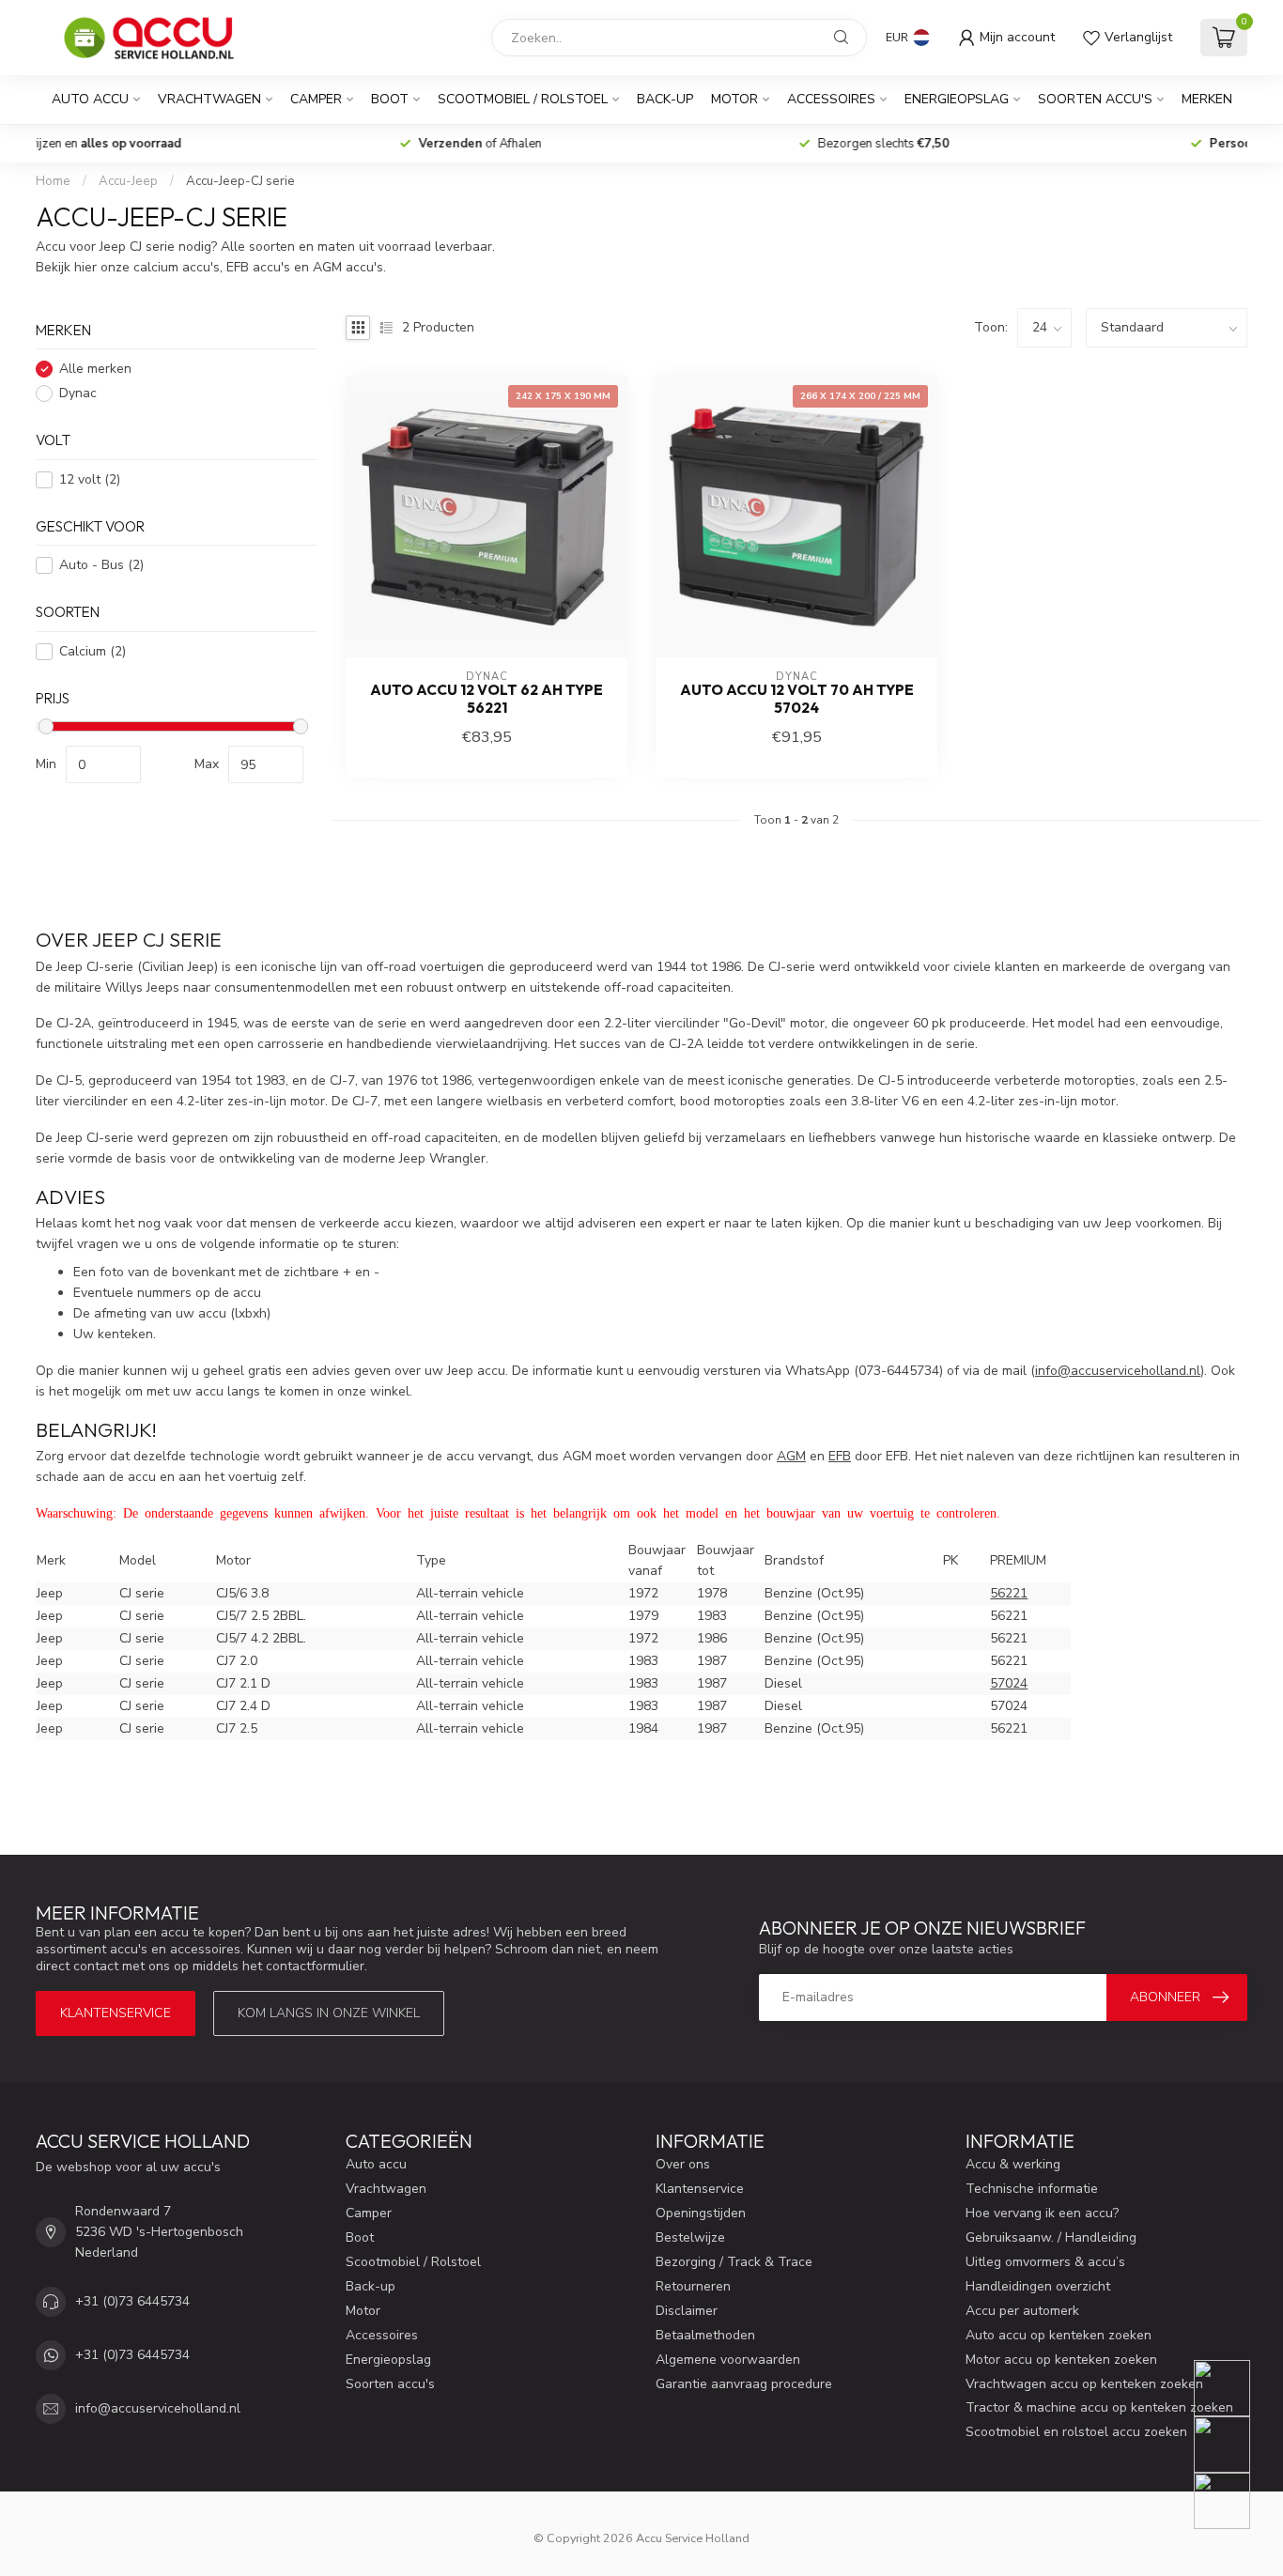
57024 (1009, 1683)
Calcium (93, 651)
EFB (840, 1456)
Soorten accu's (1095, 99)
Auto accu (90, 99)
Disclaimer (687, 2311)
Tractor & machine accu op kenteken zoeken (1099, 2407)
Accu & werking (1013, 2164)
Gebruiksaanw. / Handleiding (1051, 2237)
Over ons (683, 2164)
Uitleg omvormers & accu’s (1045, 2262)
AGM (791, 1456)
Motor (734, 99)
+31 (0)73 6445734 (132, 2301)
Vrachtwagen (209, 99)
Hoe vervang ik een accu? (1042, 2213)
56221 (1009, 1593)
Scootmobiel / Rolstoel (523, 99)
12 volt (90, 479)
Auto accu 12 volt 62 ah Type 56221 (487, 699)
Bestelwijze (690, 2237)
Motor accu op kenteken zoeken (1061, 2360)
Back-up (665, 99)
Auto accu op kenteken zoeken (1059, 2335)
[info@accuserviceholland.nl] (1234, 2445)
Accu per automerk (1022, 2311)
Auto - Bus (101, 566)
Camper (316, 99)
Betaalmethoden (705, 2335)
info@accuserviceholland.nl (158, 2408)
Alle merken (95, 370)
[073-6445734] (1234, 2388)
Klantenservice (116, 2013)
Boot (390, 99)
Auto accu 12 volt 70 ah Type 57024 (797, 699)
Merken (1207, 99)
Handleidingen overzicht (1038, 2286)
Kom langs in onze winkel (329, 2013)
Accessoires (831, 99)
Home (53, 181)
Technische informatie (1032, 2189)
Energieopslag (957, 99)
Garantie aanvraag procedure (744, 2384)
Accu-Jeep (128, 181)
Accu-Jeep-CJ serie (240, 181)
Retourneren (693, 2286)
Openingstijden (701, 2213)
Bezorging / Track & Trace (734, 2262)
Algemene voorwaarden (728, 2360)
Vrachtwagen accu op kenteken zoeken (1084, 2384)
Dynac (78, 394)
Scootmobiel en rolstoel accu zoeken (1076, 2432)
